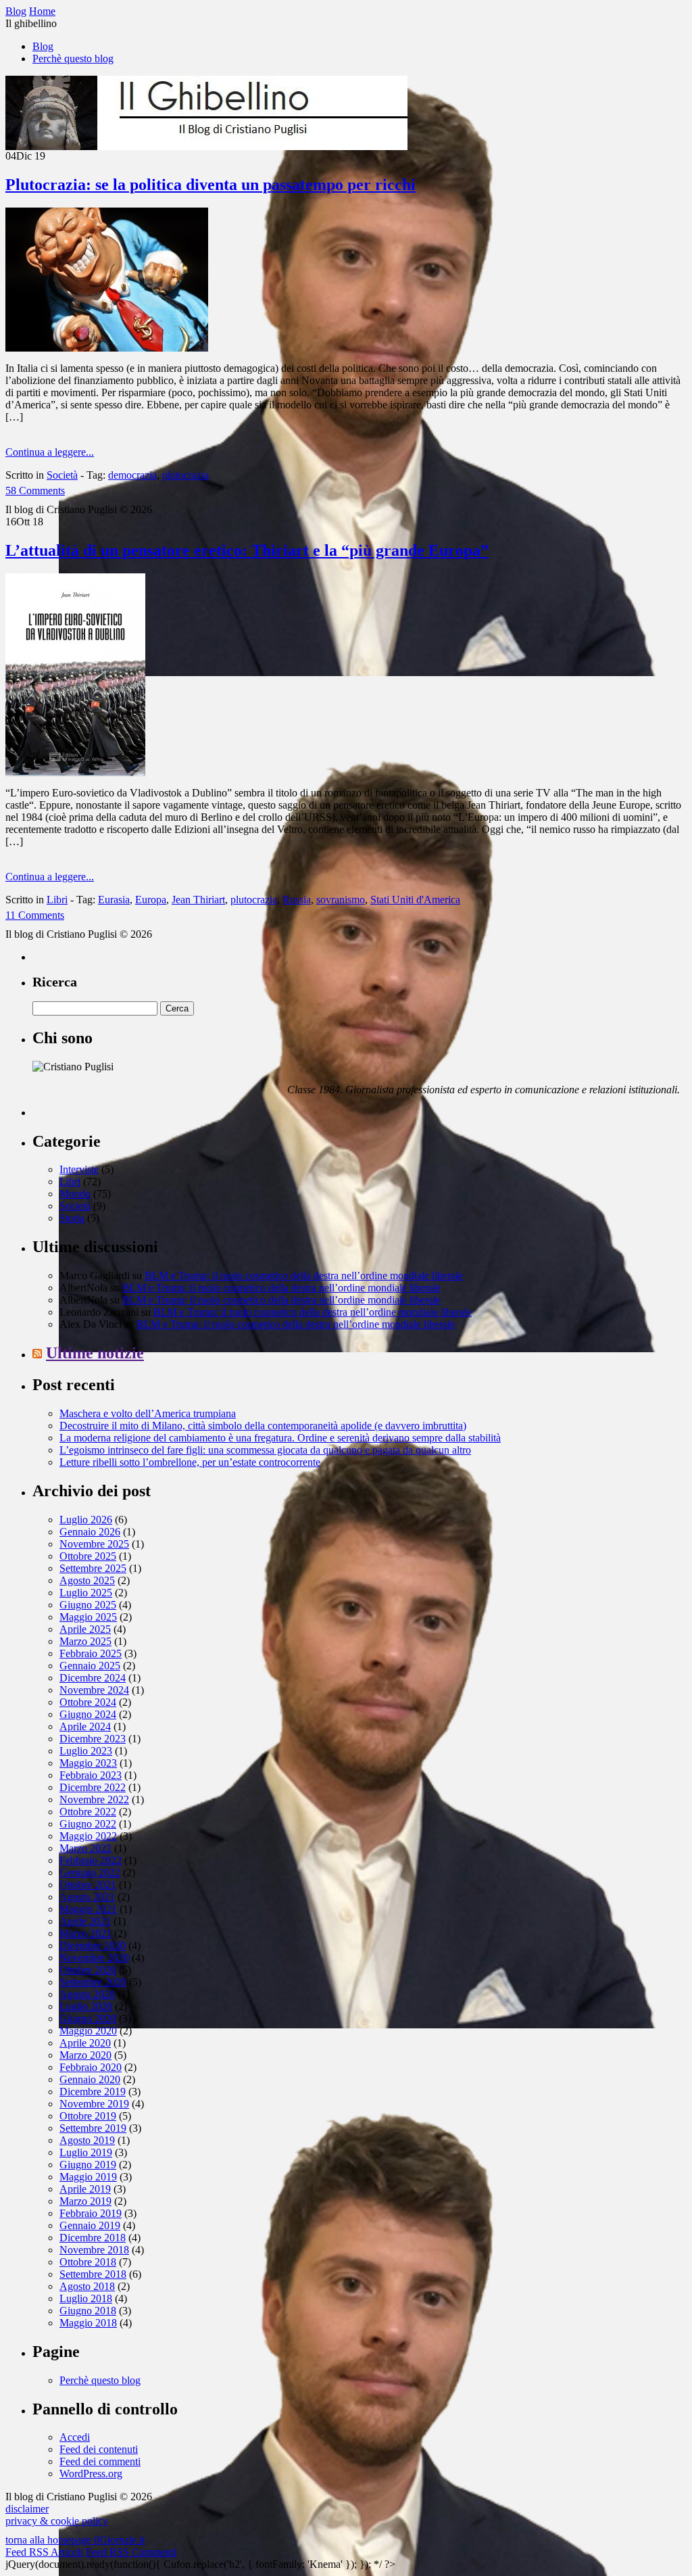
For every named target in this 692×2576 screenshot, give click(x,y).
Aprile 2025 (85, 1629)
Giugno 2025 (88, 1605)
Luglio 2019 (86, 2152)
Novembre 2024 (94, 1690)
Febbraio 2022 (91, 1860)
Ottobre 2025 (88, 1556)
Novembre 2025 (94, 1544)
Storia (72, 1218)
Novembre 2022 (94, 1799)
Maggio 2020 (88, 2031)
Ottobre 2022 (88, 1812)
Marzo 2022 (85, 1848)
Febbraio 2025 (91, 1653)
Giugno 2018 (88, 2311)
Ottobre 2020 (88, 1970)
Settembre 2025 (93, 1568)
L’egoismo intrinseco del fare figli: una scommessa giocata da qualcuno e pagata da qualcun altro (265, 1450)
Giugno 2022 (88, 1824)
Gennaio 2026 (90, 1532)
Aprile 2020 (85, 2043)
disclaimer (27, 2509)
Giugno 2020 (88, 2019)
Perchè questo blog (73, 58)
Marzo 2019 (85, 2201)
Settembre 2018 (93, 2274)
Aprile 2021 (85, 1921)
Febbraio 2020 (91, 2067)
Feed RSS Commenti (131, 2552)
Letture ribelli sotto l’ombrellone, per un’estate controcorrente (190, 1462)
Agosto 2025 (87, 1580)
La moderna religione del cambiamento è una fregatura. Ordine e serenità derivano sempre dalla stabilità (280, 1438)
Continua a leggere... (50, 452)
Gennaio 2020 (90, 2079)
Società (62, 475)
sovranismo (341, 900)
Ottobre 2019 (88, 2116)
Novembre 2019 (94, 2104)
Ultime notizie (95, 1353)
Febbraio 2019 (91, 2213)
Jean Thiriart (198, 900)
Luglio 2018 (86, 2298)
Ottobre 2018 (88, 2262)
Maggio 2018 (88, 2323)
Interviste (79, 1169)
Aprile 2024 (85, 1726)
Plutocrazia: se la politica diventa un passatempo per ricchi (211, 185)
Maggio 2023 (88, 1763)
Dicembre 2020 (93, 1946)
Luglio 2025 (86, 1593)
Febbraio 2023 (91, 1775)
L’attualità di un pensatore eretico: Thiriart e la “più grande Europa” (247, 550)
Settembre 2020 (93, 1982)
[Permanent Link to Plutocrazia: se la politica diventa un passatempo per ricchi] (107, 348)
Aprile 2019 (85, 2189)
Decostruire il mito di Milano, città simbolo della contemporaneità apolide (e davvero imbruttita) (263, 1426)
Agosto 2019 (87, 2140)
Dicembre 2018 (93, 2238)
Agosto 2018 (87, 2286)
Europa (151, 900)
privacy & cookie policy (57, 2521)
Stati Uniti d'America (415, 900)
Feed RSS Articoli (44, 2552)
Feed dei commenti (100, 2461)
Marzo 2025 (85, 1641)
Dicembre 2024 (93, 1678)
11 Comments (35, 915)
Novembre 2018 (94, 2250)
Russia (297, 900)
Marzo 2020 (85, 2055)
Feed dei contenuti (99, 2449)
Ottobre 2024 (88, 1702)
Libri (57, 900)
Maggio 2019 (88, 2177)
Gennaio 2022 (90, 1873)
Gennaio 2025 (90, 1666)
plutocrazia (186, 475)
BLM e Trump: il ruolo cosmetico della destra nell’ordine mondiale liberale (304, 1275)
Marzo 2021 (85, 1933)
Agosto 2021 (87, 1897)
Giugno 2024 (88, 1714)
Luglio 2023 (86, 1751)
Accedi (75, 2437)
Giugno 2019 (88, 2165)
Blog (43, 46)
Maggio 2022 (88, 1836)
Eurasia (114, 900)
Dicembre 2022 (93, 1787)
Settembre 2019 (93, 2128)
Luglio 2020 (86, 2006)
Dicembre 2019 (93, 2092)
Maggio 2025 (88, 1617)
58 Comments (35, 491)
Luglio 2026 (86, 1520)
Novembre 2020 (94, 1958)
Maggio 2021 (88, 1909)
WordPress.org (91, 2474)
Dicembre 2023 (93, 1739)
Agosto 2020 (87, 1994)
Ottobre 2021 (88, 1885)
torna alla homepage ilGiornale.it (75, 2540)
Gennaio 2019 (90, 2225)
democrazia (132, 475)
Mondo (75, 1194)
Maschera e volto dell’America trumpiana (148, 1413)
